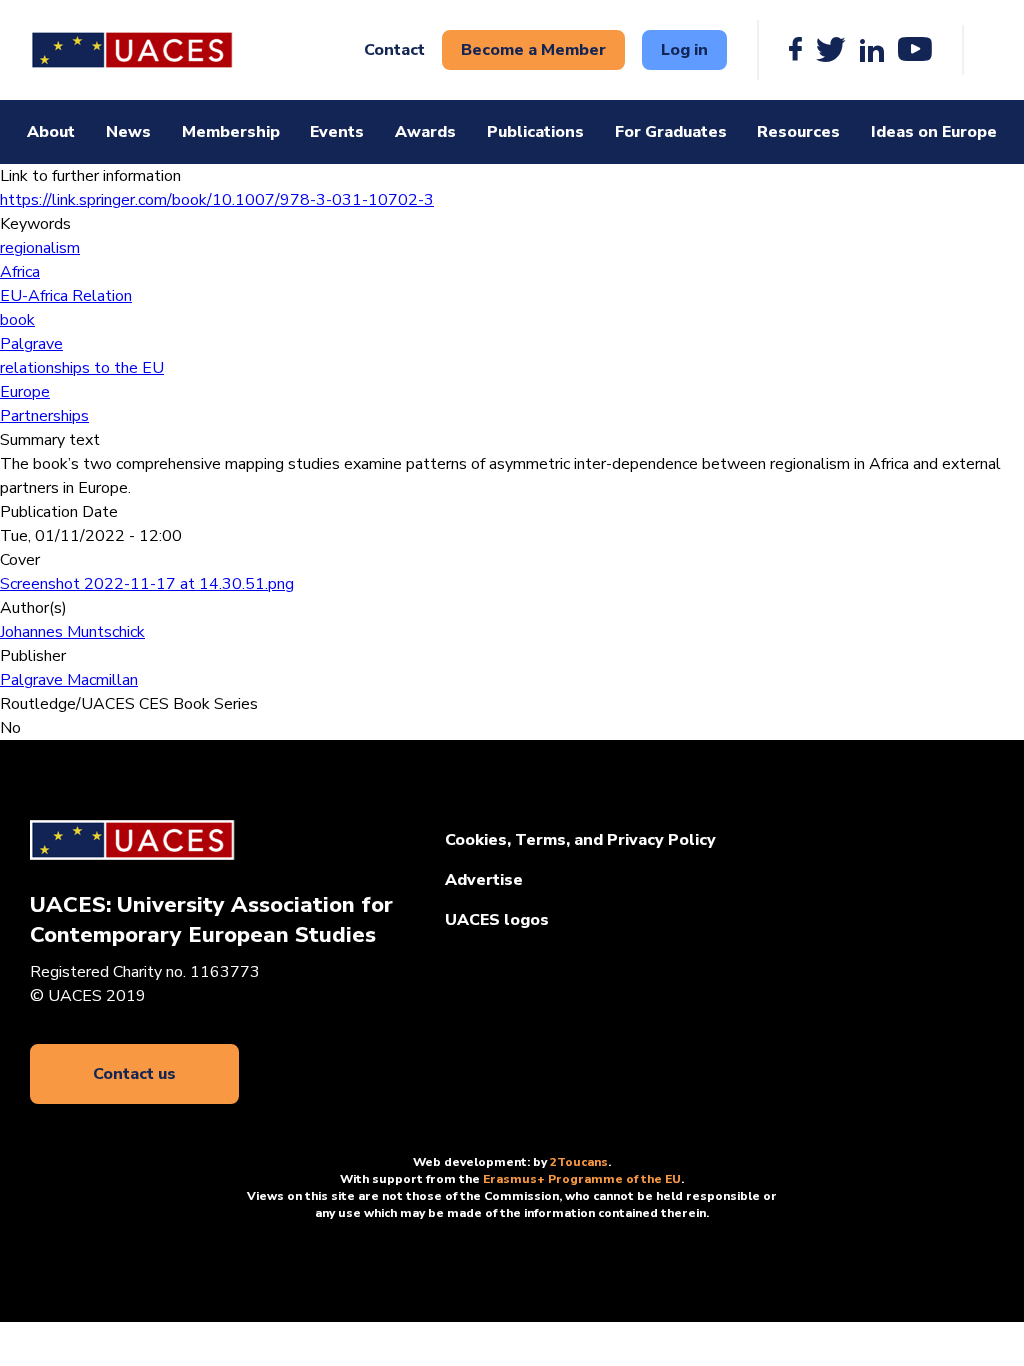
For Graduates (671, 132)
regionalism (40, 248)
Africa (20, 272)
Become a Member (533, 50)
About (51, 132)
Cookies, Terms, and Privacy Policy (580, 840)
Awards (425, 132)
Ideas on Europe (934, 132)
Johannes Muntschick (72, 632)
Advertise (484, 880)
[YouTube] (915, 50)
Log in (684, 50)
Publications (535, 132)
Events (337, 132)
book (17, 320)
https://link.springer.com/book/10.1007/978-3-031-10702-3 (217, 200)
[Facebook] (795, 50)
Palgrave (31, 344)
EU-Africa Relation (66, 296)
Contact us (134, 1074)
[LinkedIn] (872, 50)
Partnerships (44, 416)
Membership (231, 132)
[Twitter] (831, 50)
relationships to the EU (82, 368)
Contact (394, 50)
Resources (798, 132)
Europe (25, 392)
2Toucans (579, 1162)
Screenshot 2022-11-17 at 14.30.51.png (147, 584)
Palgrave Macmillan (69, 680)
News (128, 132)
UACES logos (497, 920)
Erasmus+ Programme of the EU (582, 1179)
